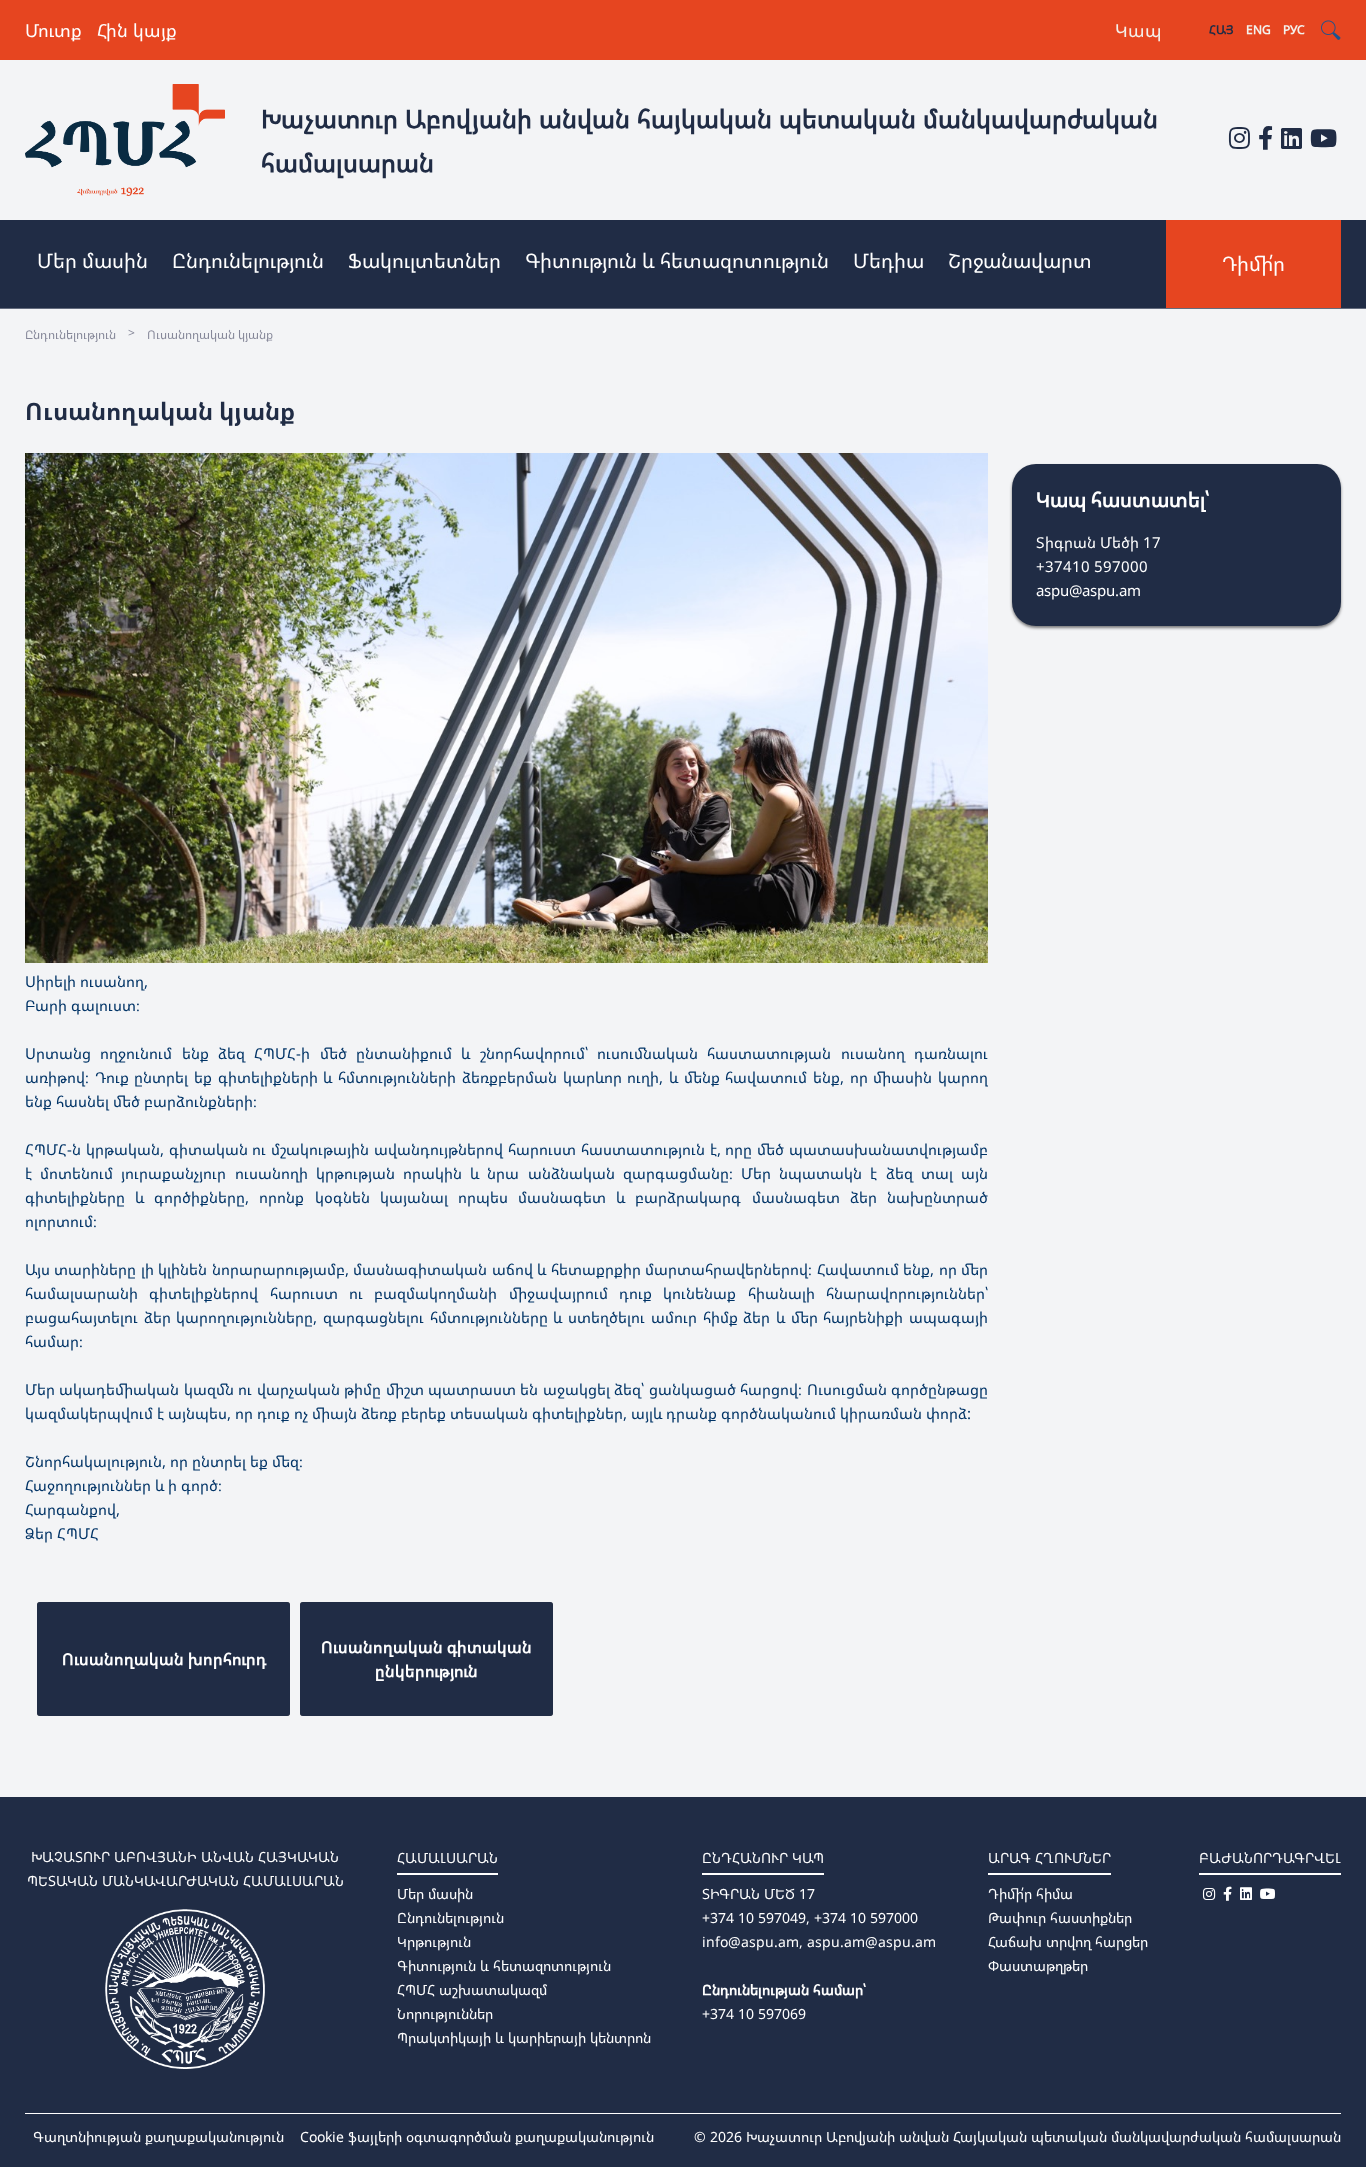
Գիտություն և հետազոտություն (504, 1965)
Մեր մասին (435, 1893)
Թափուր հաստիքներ (1060, 1917)
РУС (1294, 29)
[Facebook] (1265, 137)
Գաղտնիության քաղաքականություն (158, 2136)
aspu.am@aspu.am (871, 1941)
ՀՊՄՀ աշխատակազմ (472, 1989)
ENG (1258, 29)
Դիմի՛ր (1253, 263)
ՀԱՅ (1221, 29)
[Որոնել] (1330, 30)
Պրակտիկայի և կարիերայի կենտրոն (524, 2037)
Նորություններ (445, 2013)
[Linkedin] (1291, 137)
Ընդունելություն (450, 1917)
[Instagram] (1239, 137)
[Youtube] (1323, 137)
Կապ (1138, 30)
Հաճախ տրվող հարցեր (1068, 1941)
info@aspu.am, (752, 1941)
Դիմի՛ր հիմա (1030, 1893)
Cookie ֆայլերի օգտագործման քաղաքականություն (477, 2136)
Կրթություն (434, 1941)
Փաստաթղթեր (1038, 1965)
